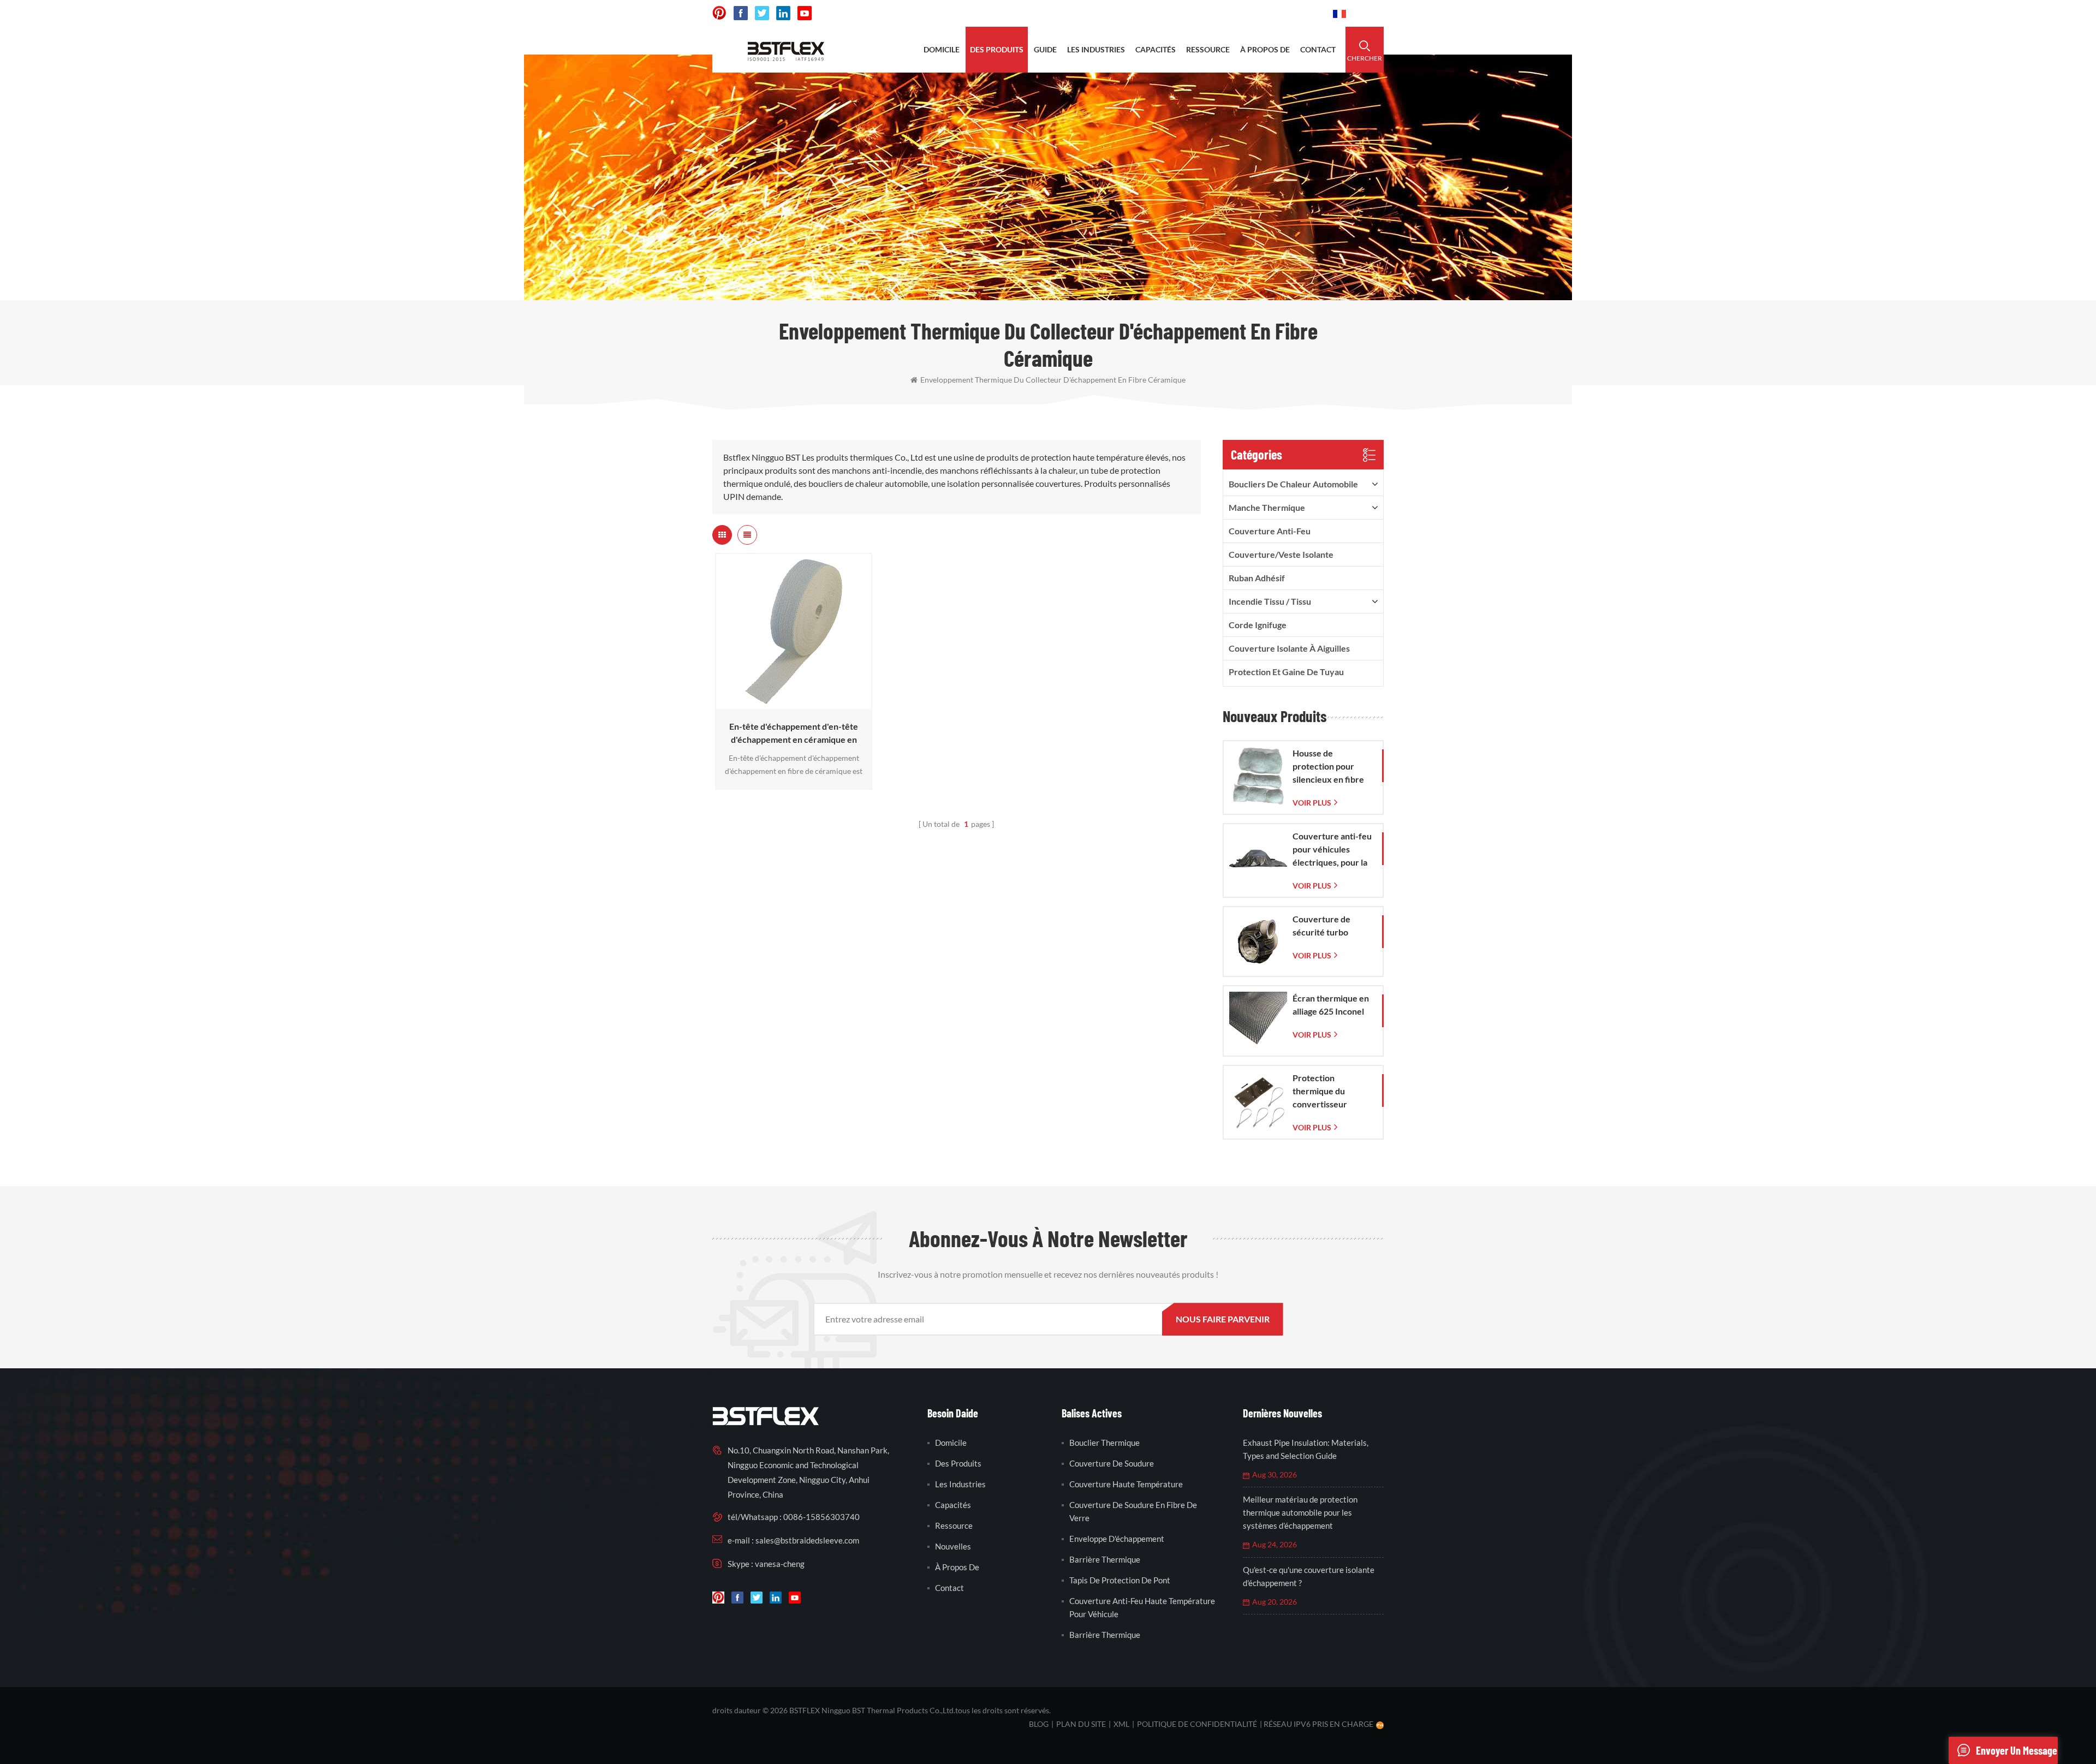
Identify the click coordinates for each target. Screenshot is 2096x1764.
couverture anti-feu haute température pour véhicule (1142, 1607)
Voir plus (791, 704)
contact (1318, 49)
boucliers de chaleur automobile (1293, 484)
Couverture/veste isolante (1281, 554)
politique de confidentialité (1197, 1724)
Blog (1039, 1724)
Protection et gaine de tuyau (1286, 672)
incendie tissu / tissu (1270, 601)
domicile (942, 49)
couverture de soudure (1112, 1463)
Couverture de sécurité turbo (1321, 925)
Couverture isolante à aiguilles (1289, 648)
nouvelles (953, 1546)
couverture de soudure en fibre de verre (1133, 1511)
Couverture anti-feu (1270, 531)
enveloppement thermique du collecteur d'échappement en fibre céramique (1053, 380)
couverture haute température (1126, 1484)
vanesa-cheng (780, 1564)
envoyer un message (2017, 1750)
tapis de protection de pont (1120, 1580)
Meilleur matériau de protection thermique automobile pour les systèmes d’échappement (1300, 1512)
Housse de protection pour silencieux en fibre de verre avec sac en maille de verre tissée (1332, 767)
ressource (1208, 49)
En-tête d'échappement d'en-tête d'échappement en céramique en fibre (794, 734)
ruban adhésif (1257, 578)
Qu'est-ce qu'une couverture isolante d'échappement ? (1309, 1576)
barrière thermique (1105, 1559)
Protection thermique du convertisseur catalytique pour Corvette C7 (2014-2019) (1330, 1092)
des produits (997, 49)
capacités (1156, 49)
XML (1121, 1724)
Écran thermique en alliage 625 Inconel (1331, 1005)
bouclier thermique (1104, 1443)
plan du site (1081, 1724)
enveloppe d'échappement (1117, 1539)
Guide (1045, 49)
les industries (1096, 49)
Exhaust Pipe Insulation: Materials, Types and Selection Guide (1306, 1449)
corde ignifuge (1258, 625)
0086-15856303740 (1278, 13)
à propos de (1265, 49)
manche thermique (1267, 507)
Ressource (954, 1525)
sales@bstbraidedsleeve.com (1162, 13)
